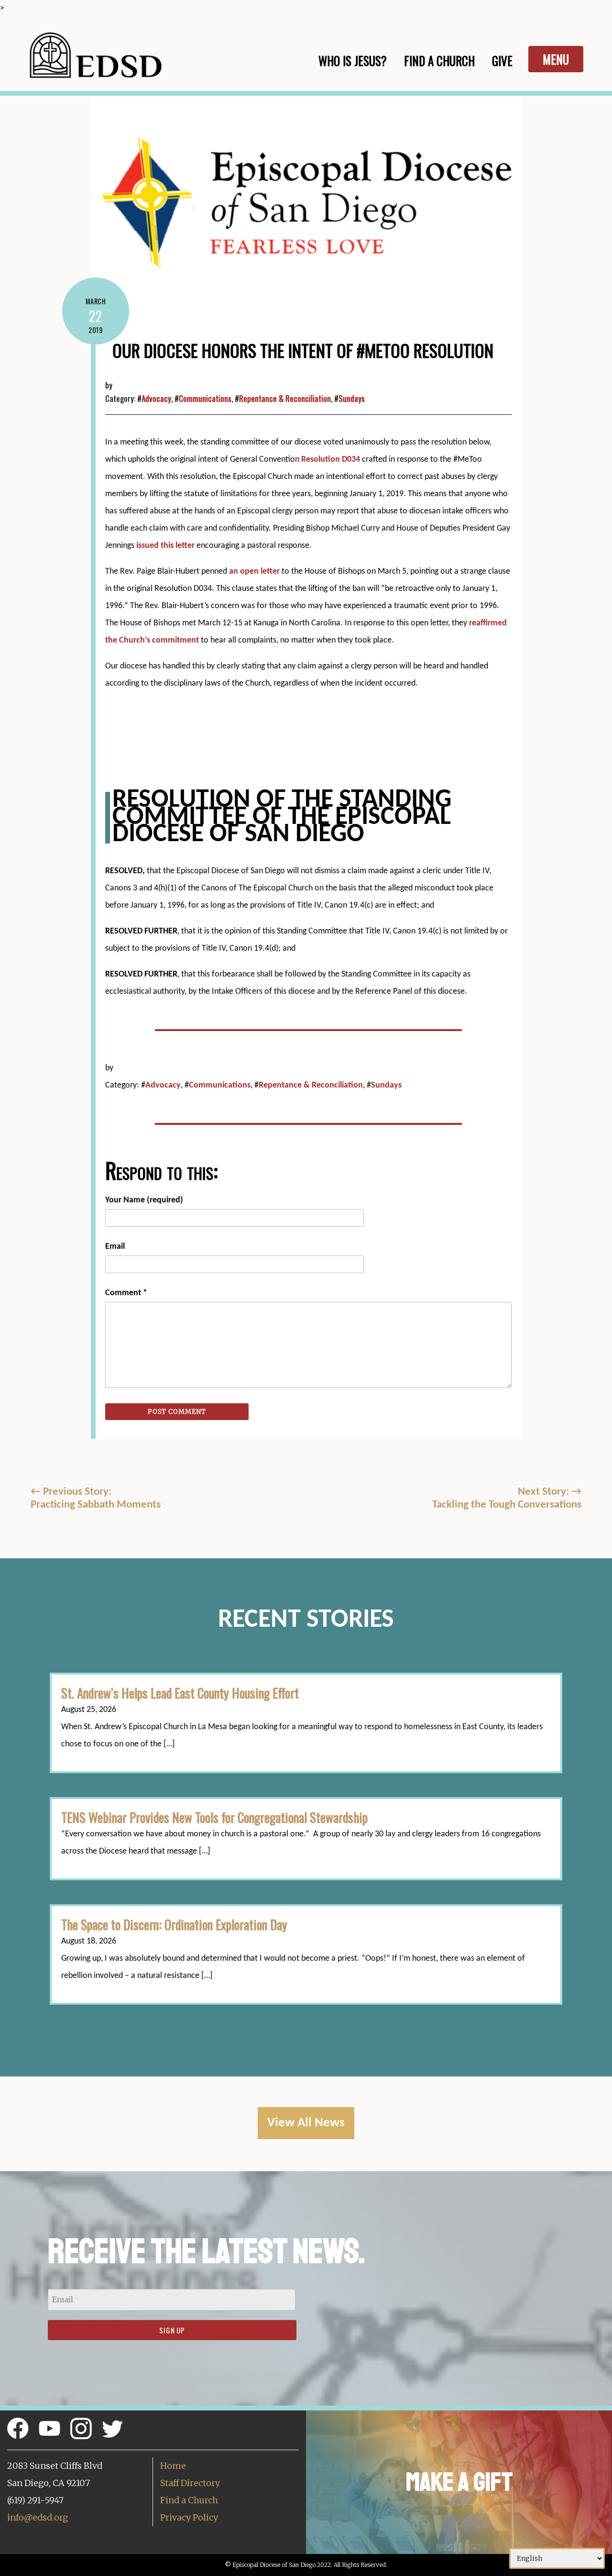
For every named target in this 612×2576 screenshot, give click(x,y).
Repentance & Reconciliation (285, 398)
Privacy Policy (189, 2517)
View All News (306, 2123)
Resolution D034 (331, 460)
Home (173, 2466)
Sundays (352, 398)
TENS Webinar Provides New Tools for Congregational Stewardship (214, 1817)
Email (115, 1247)
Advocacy (156, 398)
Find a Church (189, 2500)
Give (502, 61)
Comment (126, 1293)
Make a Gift (459, 2482)
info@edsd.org (38, 2517)
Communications (205, 398)
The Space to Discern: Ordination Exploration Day (174, 1924)
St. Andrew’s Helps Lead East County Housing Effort (180, 1693)
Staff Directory (190, 2483)
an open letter (254, 572)
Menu (556, 59)
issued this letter (165, 546)
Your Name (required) (144, 1200)
